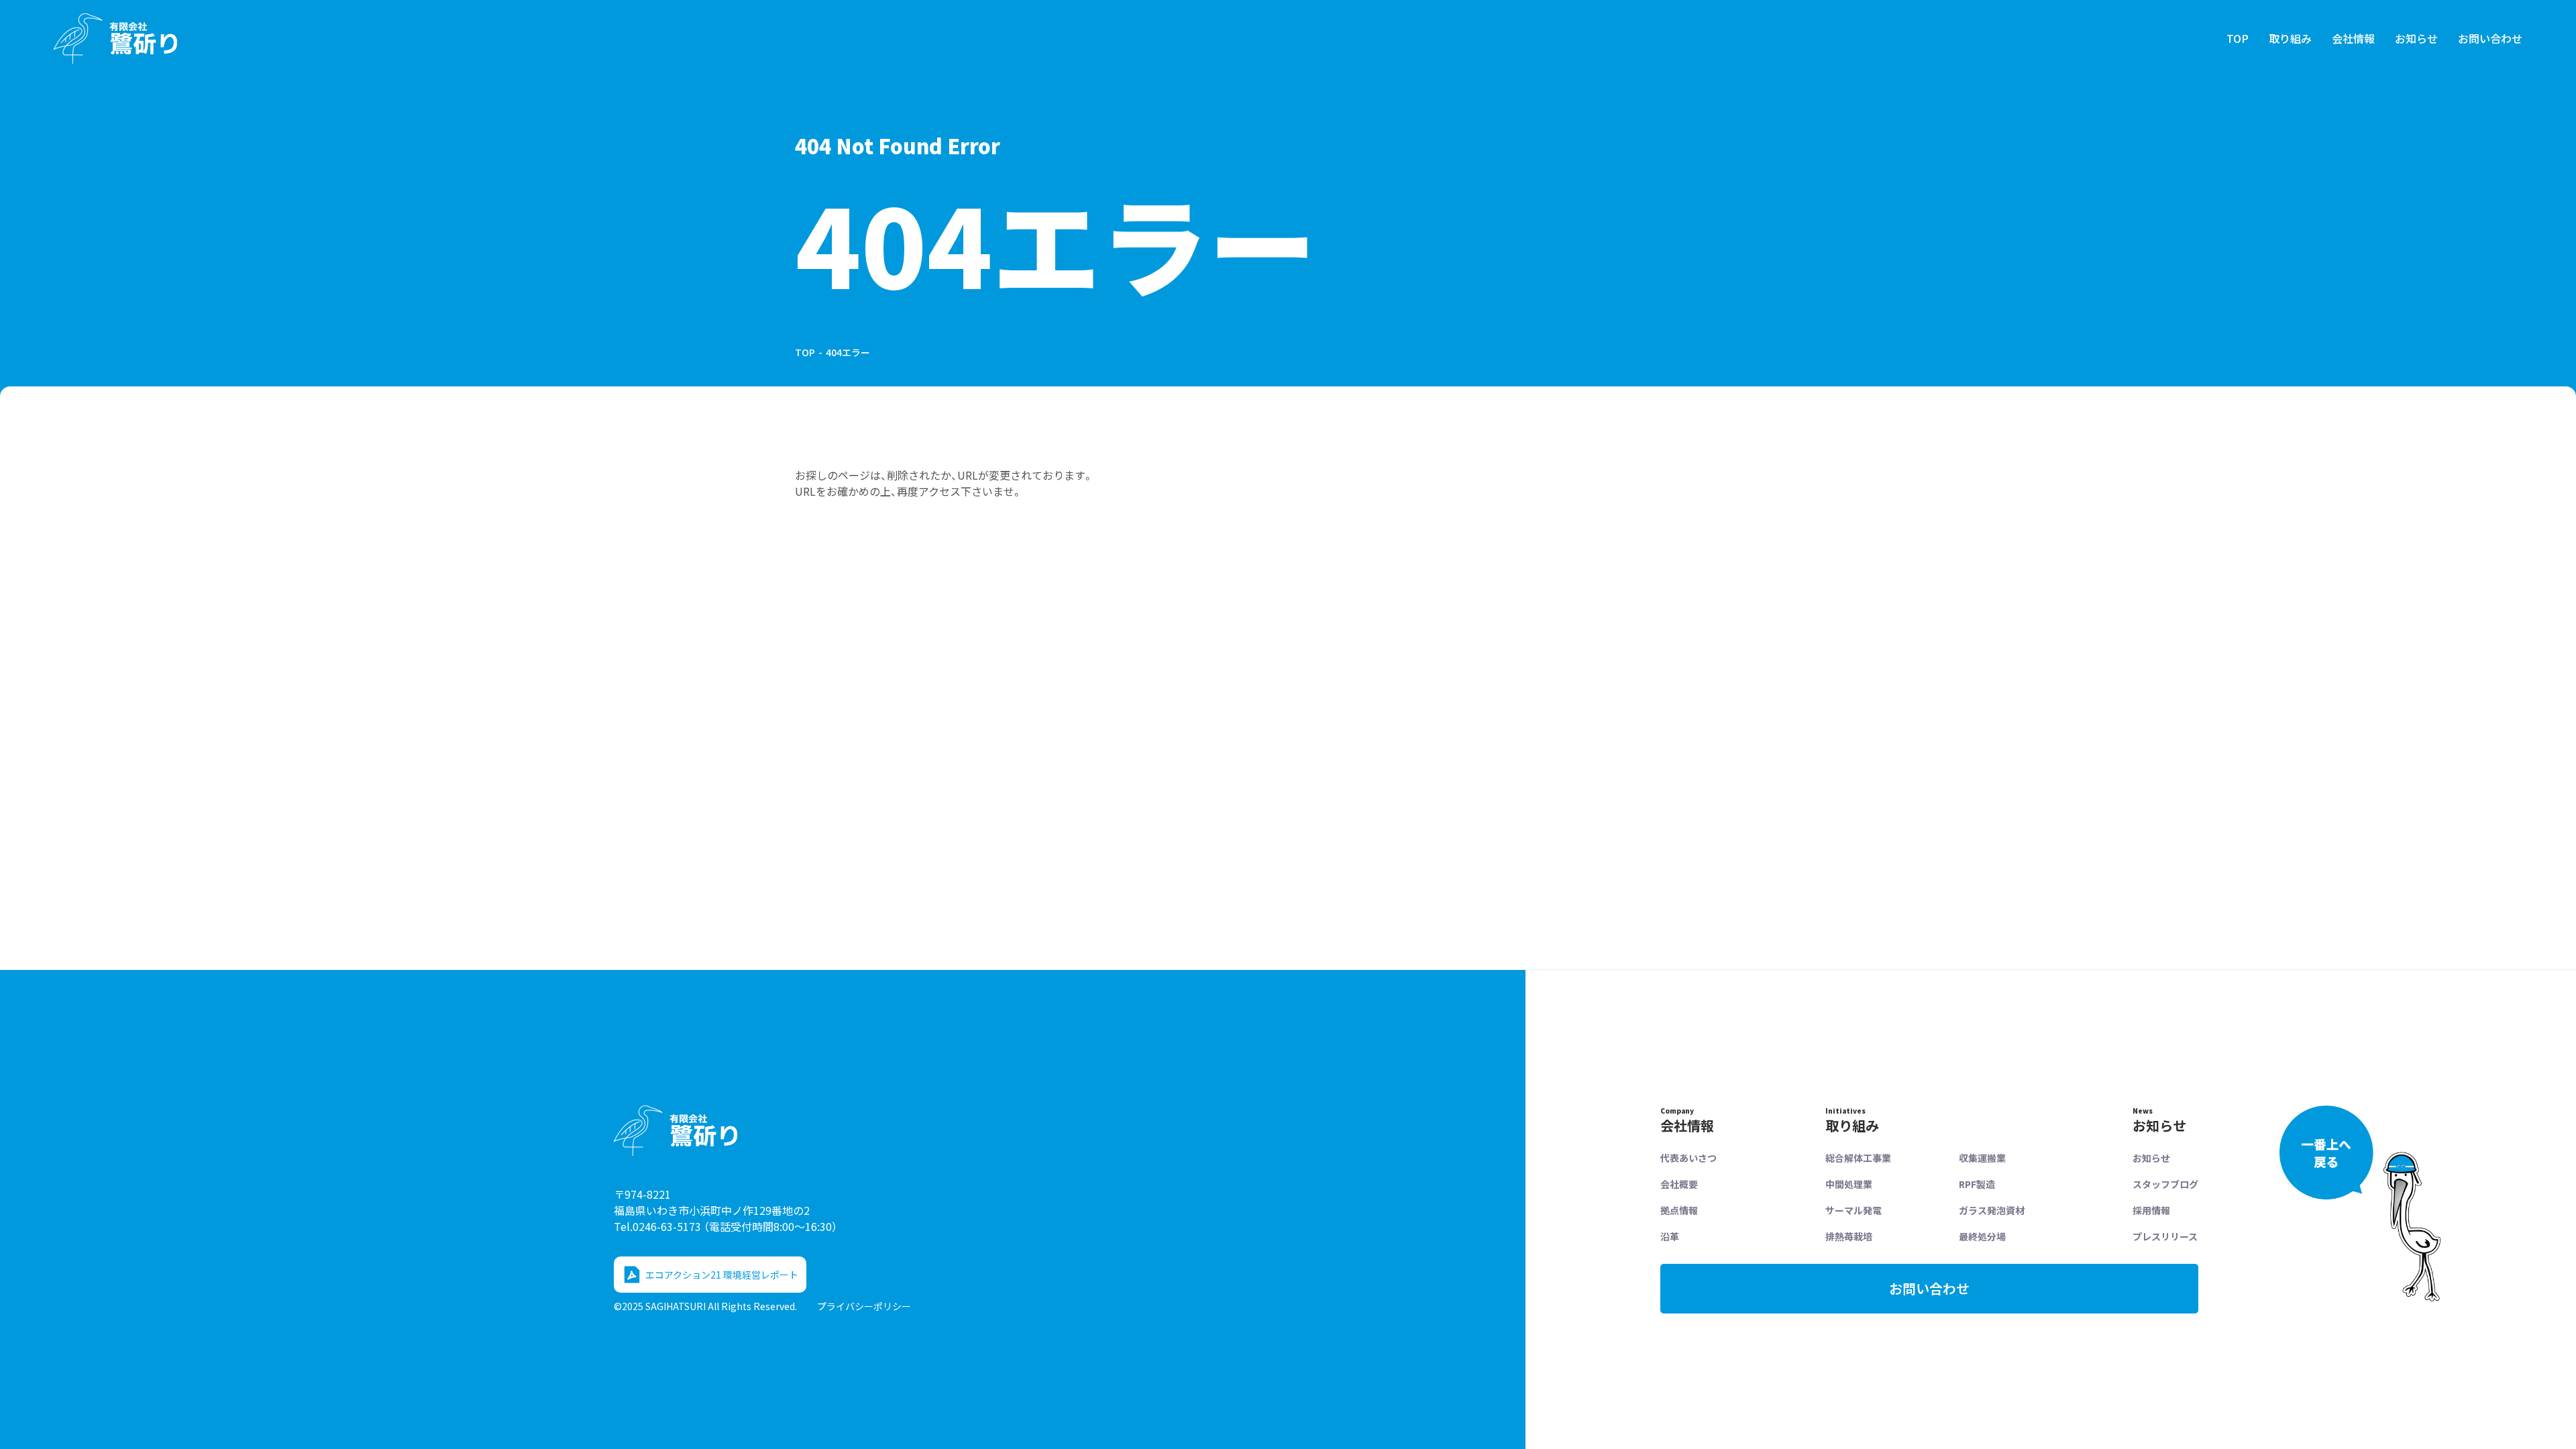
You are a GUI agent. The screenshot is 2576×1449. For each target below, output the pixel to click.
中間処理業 (1849, 1184)
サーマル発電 (1854, 1210)
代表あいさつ (1688, 1158)
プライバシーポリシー (864, 1306)
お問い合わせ (2490, 38)
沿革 (1670, 1236)
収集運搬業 (1982, 1158)
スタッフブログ (2165, 1184)
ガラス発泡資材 (1992, 1210)
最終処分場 (1982, 1236)
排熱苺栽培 (1849, 1236)
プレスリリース (2165, 1236)
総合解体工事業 (1858, 1158)
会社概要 (1679, 1184)
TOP (2238, 38)
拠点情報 (1679, 1210)
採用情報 (2151, 1210)
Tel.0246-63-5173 (726, 1226)
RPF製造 (1977, 1184)
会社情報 (2353, 38)
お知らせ (2416, 38)
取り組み (2290, 38)
